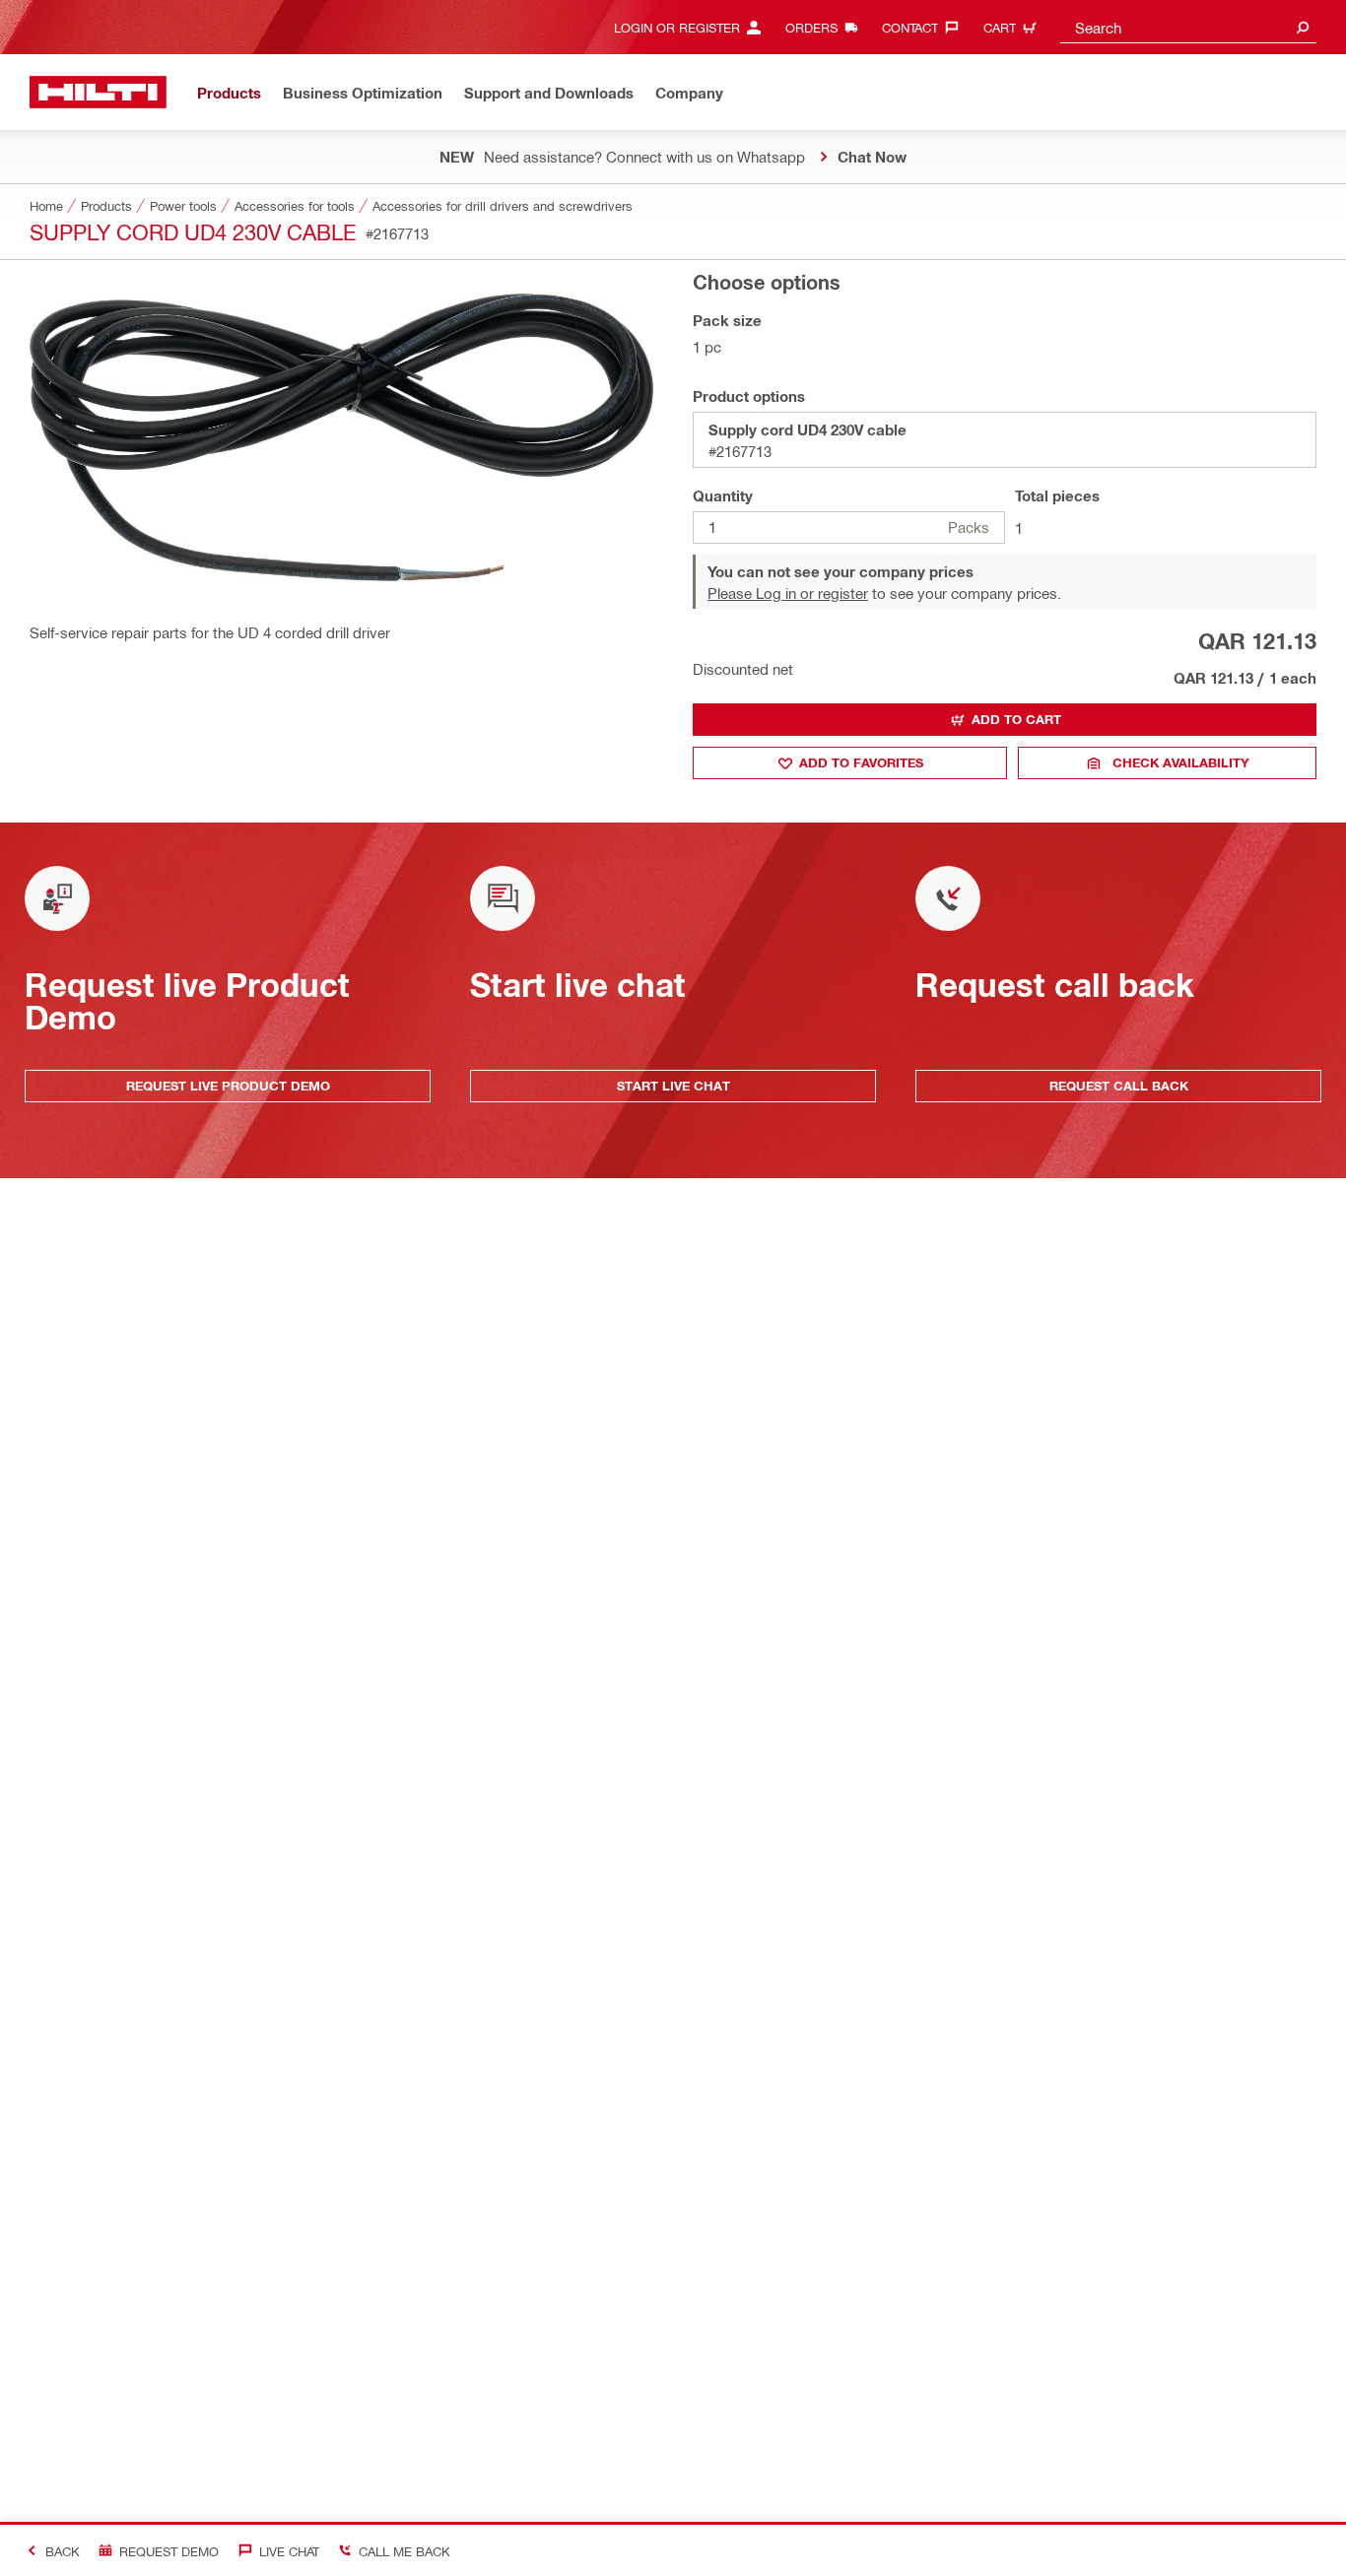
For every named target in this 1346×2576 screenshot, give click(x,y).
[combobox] (1188, 27)
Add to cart (1016, 719)
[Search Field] (1303, 27)
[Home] (98, 92)
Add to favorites (861, 762)
